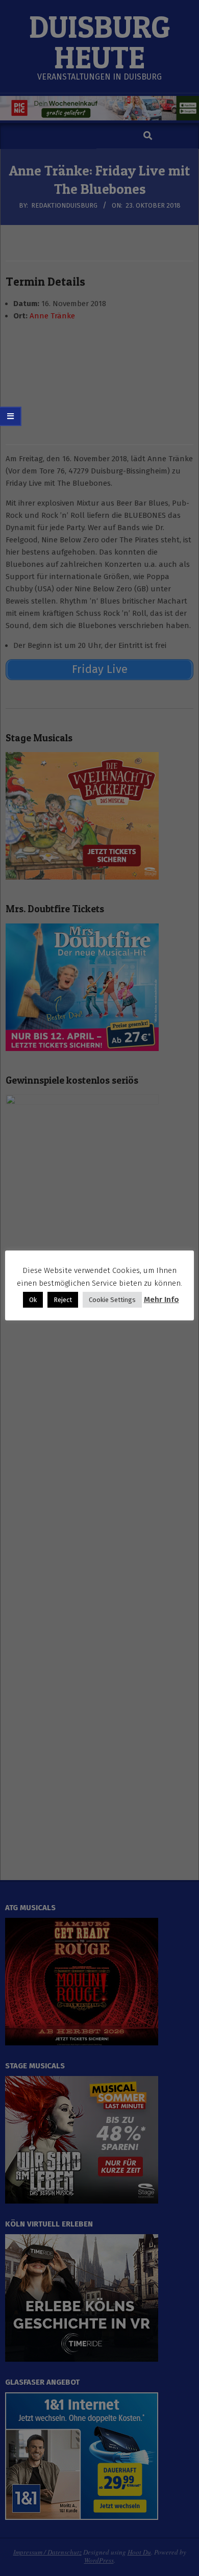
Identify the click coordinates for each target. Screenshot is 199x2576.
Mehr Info (161, 1299)
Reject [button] (63, 1300)
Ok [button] (33, 1300)
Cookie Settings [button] (112, 1300)
